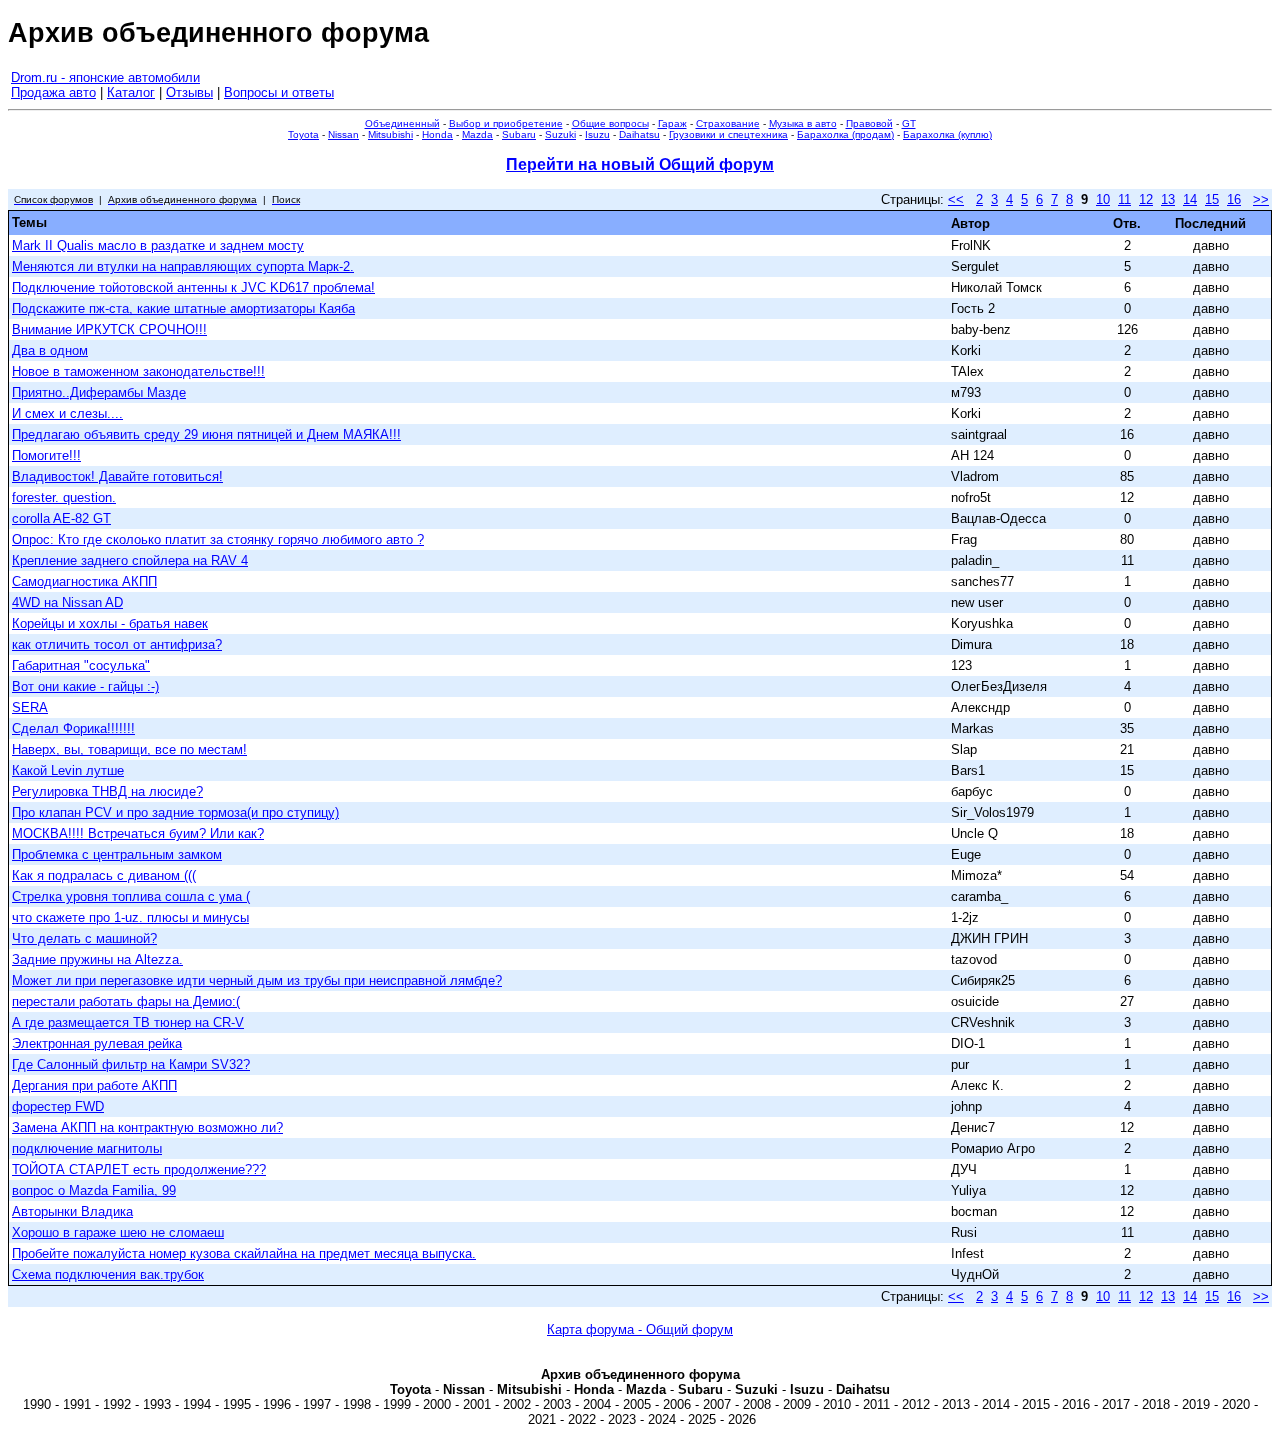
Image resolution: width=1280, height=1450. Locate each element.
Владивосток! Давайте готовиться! (117, 476)
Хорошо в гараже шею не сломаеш (118, 1232)
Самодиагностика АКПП (84, 581)
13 (1168, 199)
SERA (30, 707)
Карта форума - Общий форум (640, 1329)
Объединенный (402, 123)
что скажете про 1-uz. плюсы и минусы (130, 917)
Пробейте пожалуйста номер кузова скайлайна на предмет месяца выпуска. (244, 1253)
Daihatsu (639, 134)
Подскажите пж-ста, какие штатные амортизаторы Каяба (183, 308)
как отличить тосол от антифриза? (117, 644)
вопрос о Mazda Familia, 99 (94, 1190)
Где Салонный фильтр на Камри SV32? (131, 1064)
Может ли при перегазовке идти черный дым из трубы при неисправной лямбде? (257, 980)
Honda (437, 134)
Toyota (303, 134)
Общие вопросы (610, 123)
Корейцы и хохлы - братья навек (110, 623)
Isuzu (597, 134)
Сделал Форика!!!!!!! (73, 728)
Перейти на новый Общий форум (640, 164)
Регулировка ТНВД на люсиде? (107, 791)
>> (1261, 199)
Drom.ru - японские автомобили (105, 77)
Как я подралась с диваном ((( (104, 875)
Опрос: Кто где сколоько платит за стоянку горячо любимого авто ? (218, 539)
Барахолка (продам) (845, 134)
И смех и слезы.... (67, 413)
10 (1103, 199)
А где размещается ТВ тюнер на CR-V (128, 1022)
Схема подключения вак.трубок (108, 1274)
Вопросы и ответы (279, 92)
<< (956, 199)
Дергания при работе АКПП (94, 1085)
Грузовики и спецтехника (728, 134)
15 (1212, 199)
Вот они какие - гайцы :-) (85, 686)
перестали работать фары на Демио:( (126, 1001)
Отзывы (189, 92)
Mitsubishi (390, 134)
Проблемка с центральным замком (117, 854)
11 (1124, 199)
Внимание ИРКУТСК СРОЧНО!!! (109, 329)
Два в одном (50, 350)
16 (1234, 199)
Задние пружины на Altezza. (97, 959)
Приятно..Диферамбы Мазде (99, 392)
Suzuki (560, 134)
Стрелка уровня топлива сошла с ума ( (131, 896)
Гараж (672, 123)
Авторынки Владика (72, 1211)
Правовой (869, 123)
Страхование (728, 123)
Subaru (519, 134)
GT (909, 123)
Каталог (131, 92)
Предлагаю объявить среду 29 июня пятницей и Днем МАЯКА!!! (206, 434)
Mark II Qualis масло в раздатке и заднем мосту (158, 245)
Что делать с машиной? (84, 938)
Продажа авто (53, 92)
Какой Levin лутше (68, 770)
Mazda (477, 134)
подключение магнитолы (87, 1148)
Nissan (343, 134)
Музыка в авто (803, 123)
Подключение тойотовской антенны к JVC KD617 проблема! (193, 287)
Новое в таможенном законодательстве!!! (138, 371)
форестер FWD (58, 1106)
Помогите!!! (46, 455)
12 (1146, 199)
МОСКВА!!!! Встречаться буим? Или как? (138, 833)
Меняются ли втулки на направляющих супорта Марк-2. (183, 266)
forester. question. (64, 497)
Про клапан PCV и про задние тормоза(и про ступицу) (175, 812)
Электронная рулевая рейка (97, 1043)
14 (1190, 199)
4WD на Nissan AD (67, 602)
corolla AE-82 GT (61, 518)
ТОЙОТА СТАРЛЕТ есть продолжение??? (139, 1169)
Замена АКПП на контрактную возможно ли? (147, 1127)
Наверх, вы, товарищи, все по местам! (129, 749)
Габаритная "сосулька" (81, 665)
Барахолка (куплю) (947, 134)
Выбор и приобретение (506, 123)
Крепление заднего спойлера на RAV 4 (130, 560)
